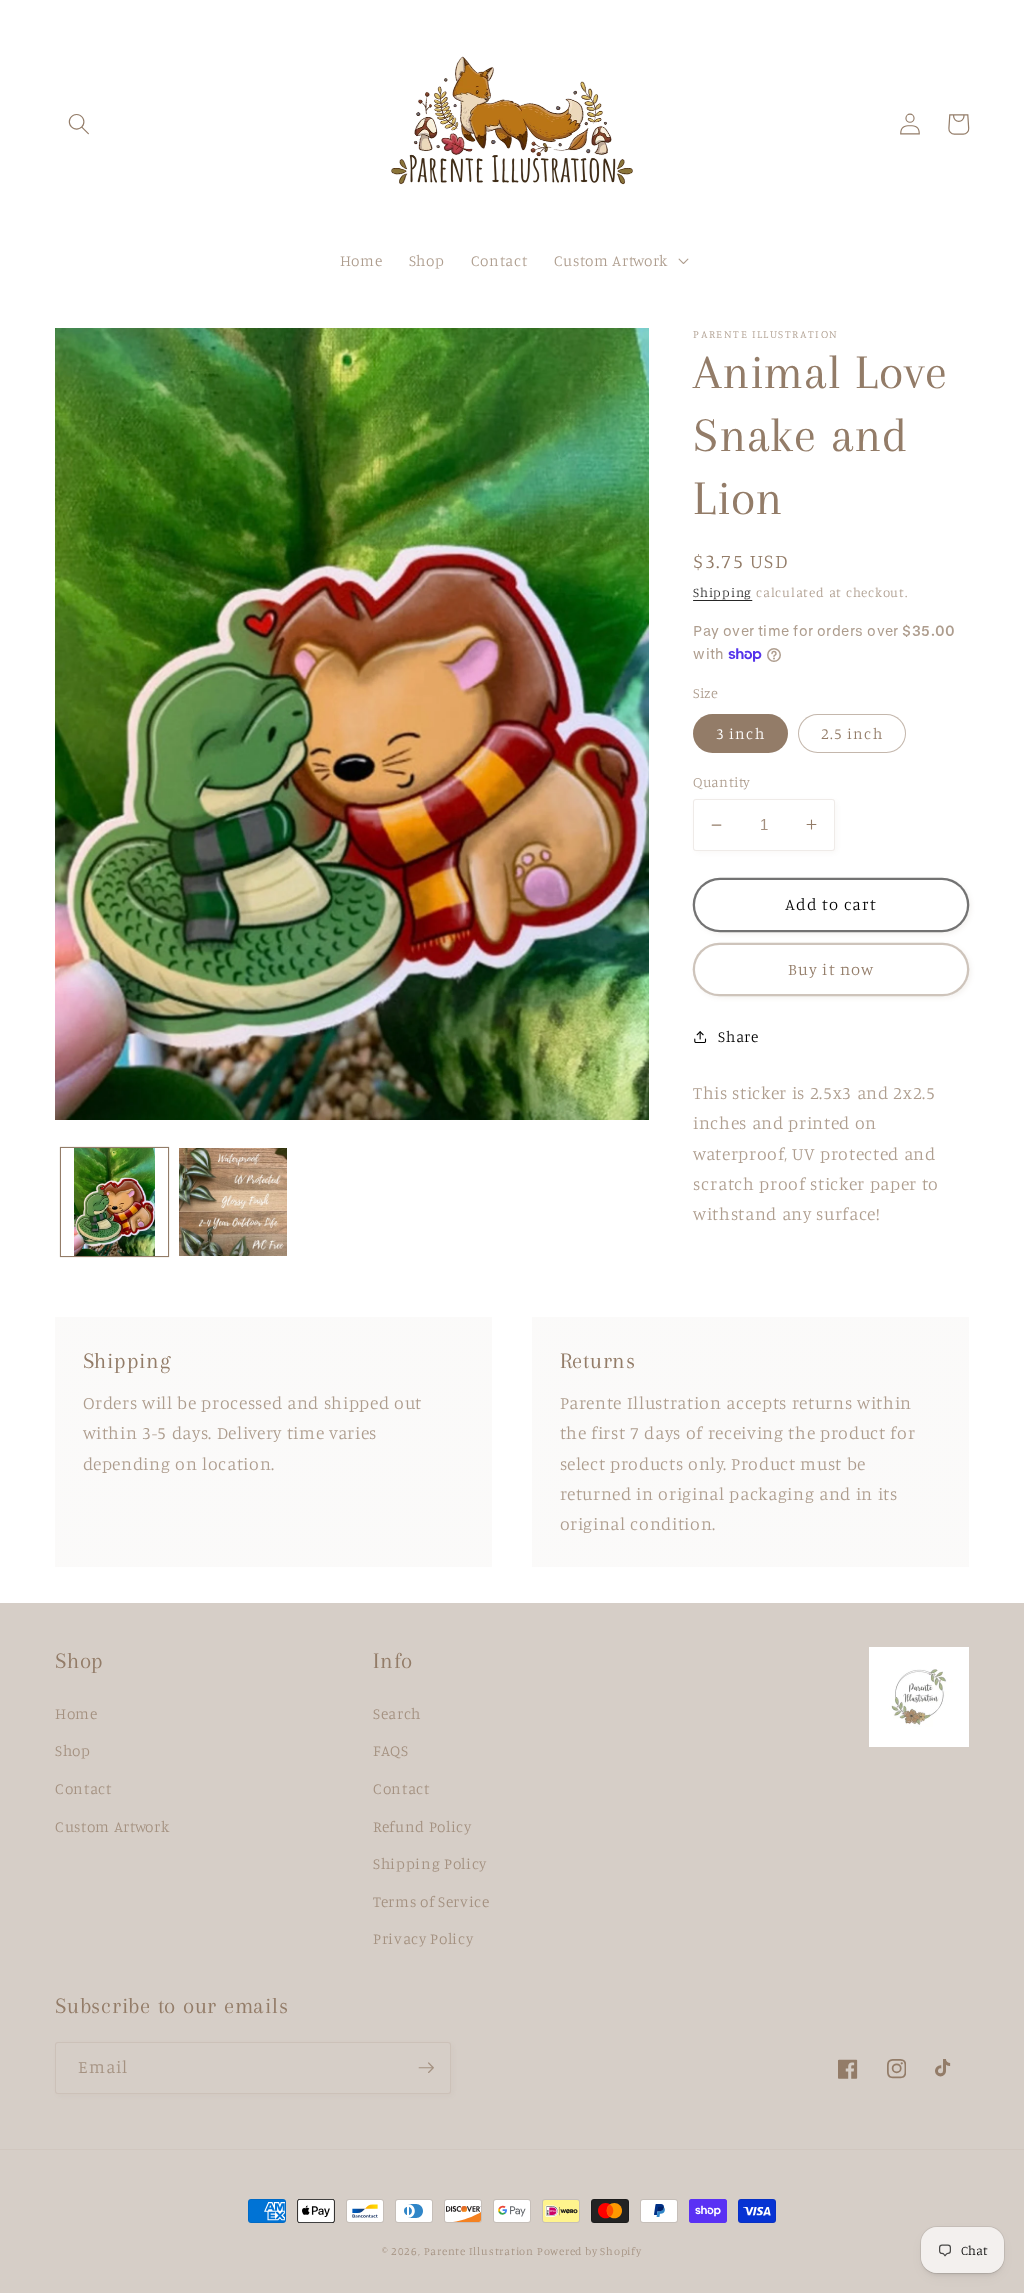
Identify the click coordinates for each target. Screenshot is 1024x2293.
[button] (79, 124)
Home (76, 1713)
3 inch (740, 733)
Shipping (722, 592)
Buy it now (831, 969)
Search (397, 1713)
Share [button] (738, 1036)
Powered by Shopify (589, 2251)
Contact (83, 1788)
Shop (73, 1750)
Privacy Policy (423, 1938)
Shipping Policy (430, 1863)
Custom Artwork (112, 1826)
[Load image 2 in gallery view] (233, 1202)
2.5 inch (852, 733)
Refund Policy (422, 1826)
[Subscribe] (426, 2068)
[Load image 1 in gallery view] (115, 1202)
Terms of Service (431, 1901)
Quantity (722, 781)
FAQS (391, 1750)
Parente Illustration (480, 2251)
